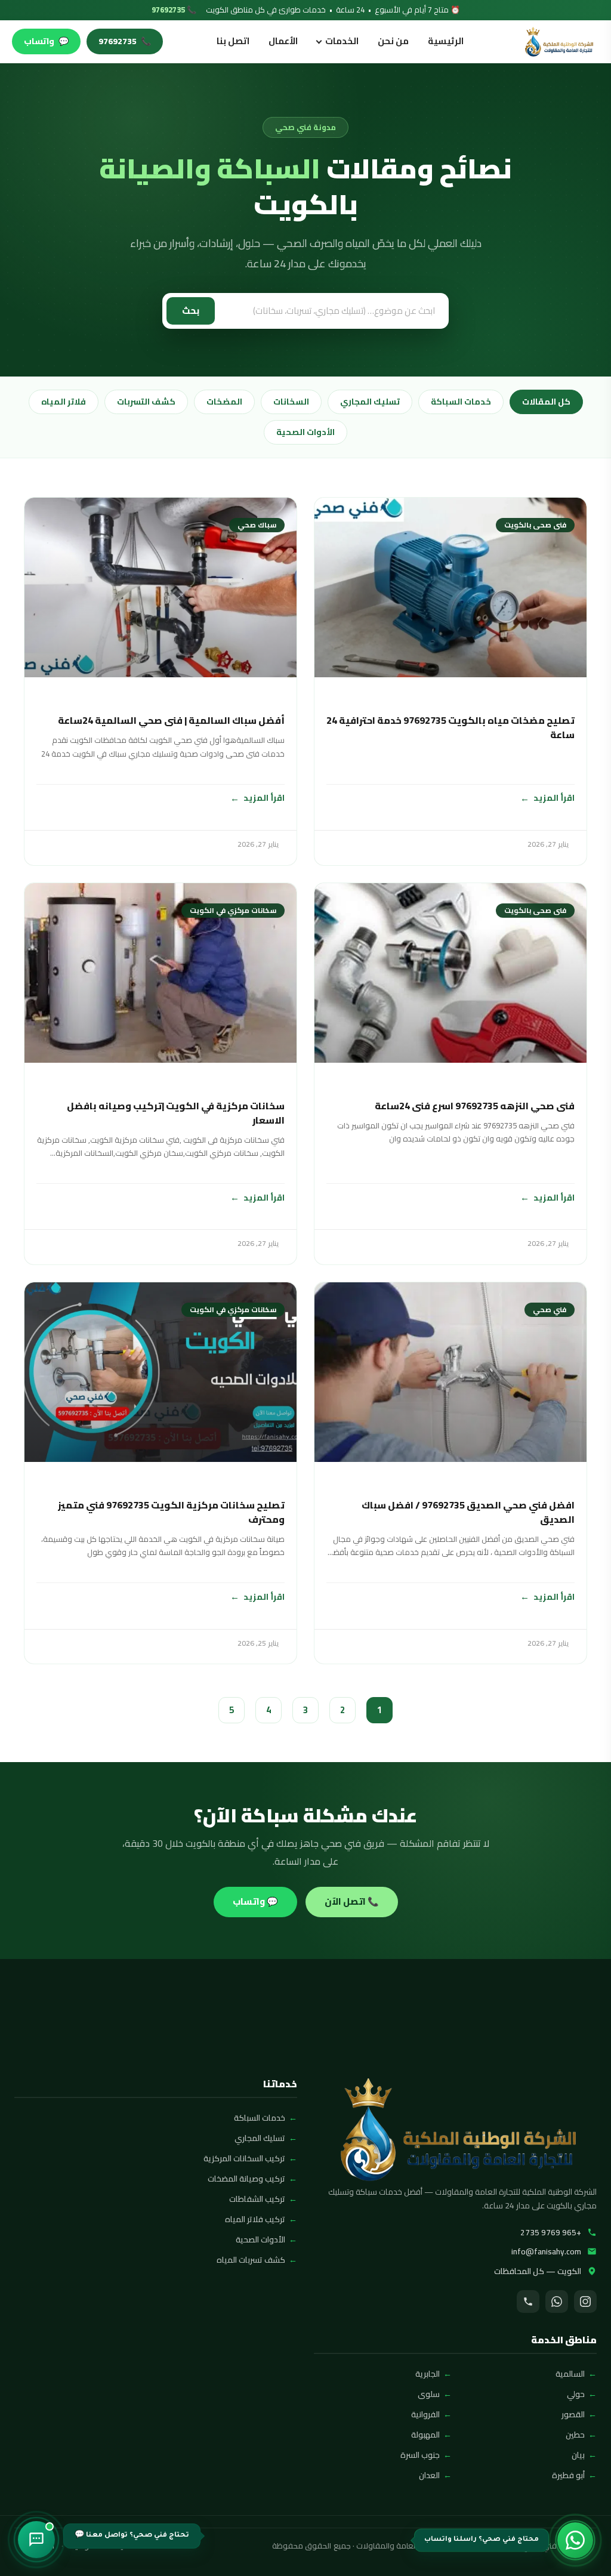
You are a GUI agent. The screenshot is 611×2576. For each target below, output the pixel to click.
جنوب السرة (420, 2455)
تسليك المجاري (370, 402)
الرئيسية (446, 41)
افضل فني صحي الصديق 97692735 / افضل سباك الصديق (468, 1512)
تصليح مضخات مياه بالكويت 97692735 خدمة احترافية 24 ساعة (450, 727)
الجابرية (428, 2374)
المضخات (224, 402)
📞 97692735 (174, 10)
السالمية (570, 2374)
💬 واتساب (255, 1901)
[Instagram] (585, 2302)
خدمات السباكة (461, 402)
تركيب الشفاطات (257, 2199)
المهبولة (425, 2435)
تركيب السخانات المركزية (244, 2158)
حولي (576, 2394)
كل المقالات (546, 402)
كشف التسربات (146, 402)
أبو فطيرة (568, 2475)
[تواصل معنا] (36, 2540)
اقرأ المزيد (554, 798)
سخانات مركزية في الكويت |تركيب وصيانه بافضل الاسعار (176, 1113)
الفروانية (425, 2414)
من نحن (393, 41)
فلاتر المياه (64, 402)
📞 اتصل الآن (352, 1901)
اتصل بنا (233, 41)
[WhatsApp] (557, 2302)
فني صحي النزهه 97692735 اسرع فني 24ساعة (475, 1106)
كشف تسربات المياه (251, 2260)
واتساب (46, 41)
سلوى (429, 2394)
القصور (573, 2414)
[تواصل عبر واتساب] (575, 2540)
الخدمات (342, 41)
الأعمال (283, 41)
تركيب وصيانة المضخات (246, 2179)
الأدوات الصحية (305, 432)
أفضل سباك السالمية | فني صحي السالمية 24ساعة (171, 720)
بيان (578, 2455)
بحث (191, 311)
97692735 (125, 41)
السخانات (291, 402)
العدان (429, 2475)
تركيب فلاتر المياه (255, 2219)
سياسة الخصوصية (100, 2546)
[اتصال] (528, 2302)
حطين (575, 2435)
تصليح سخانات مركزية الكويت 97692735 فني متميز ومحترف (171, 1512)
